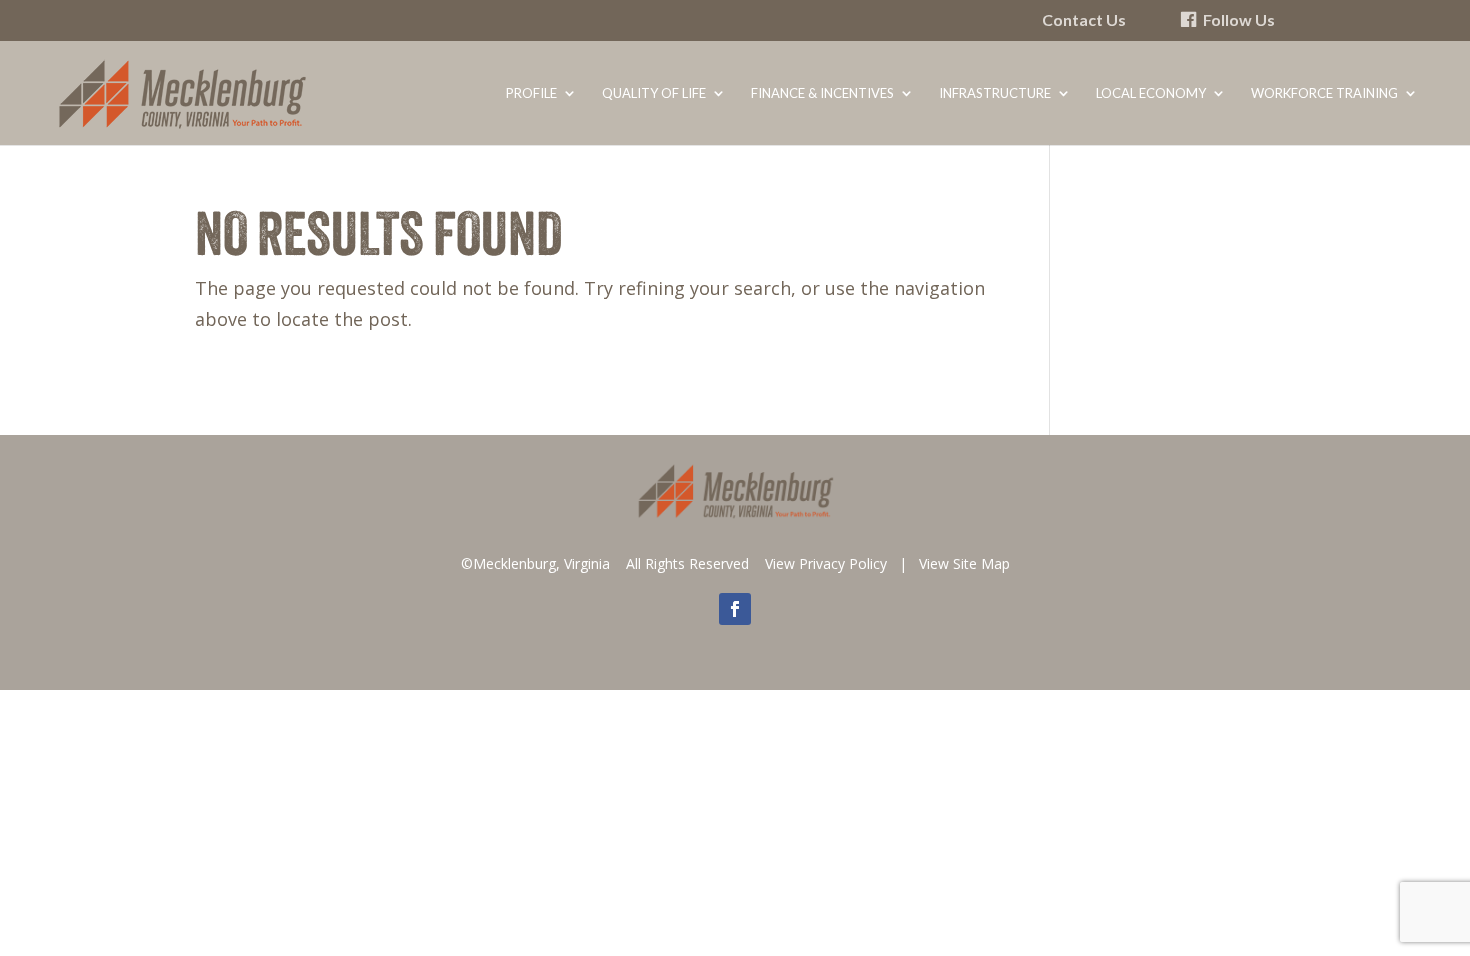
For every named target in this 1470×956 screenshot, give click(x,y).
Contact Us (1084, 20)
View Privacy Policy (826, 563)
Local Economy (1151, 93)
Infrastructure (995, 93)
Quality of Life (654, 93)
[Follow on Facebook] (735, 609)
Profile (531, 93)
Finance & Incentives (822, 93)
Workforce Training (1324, 93)
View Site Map (964, 563)
